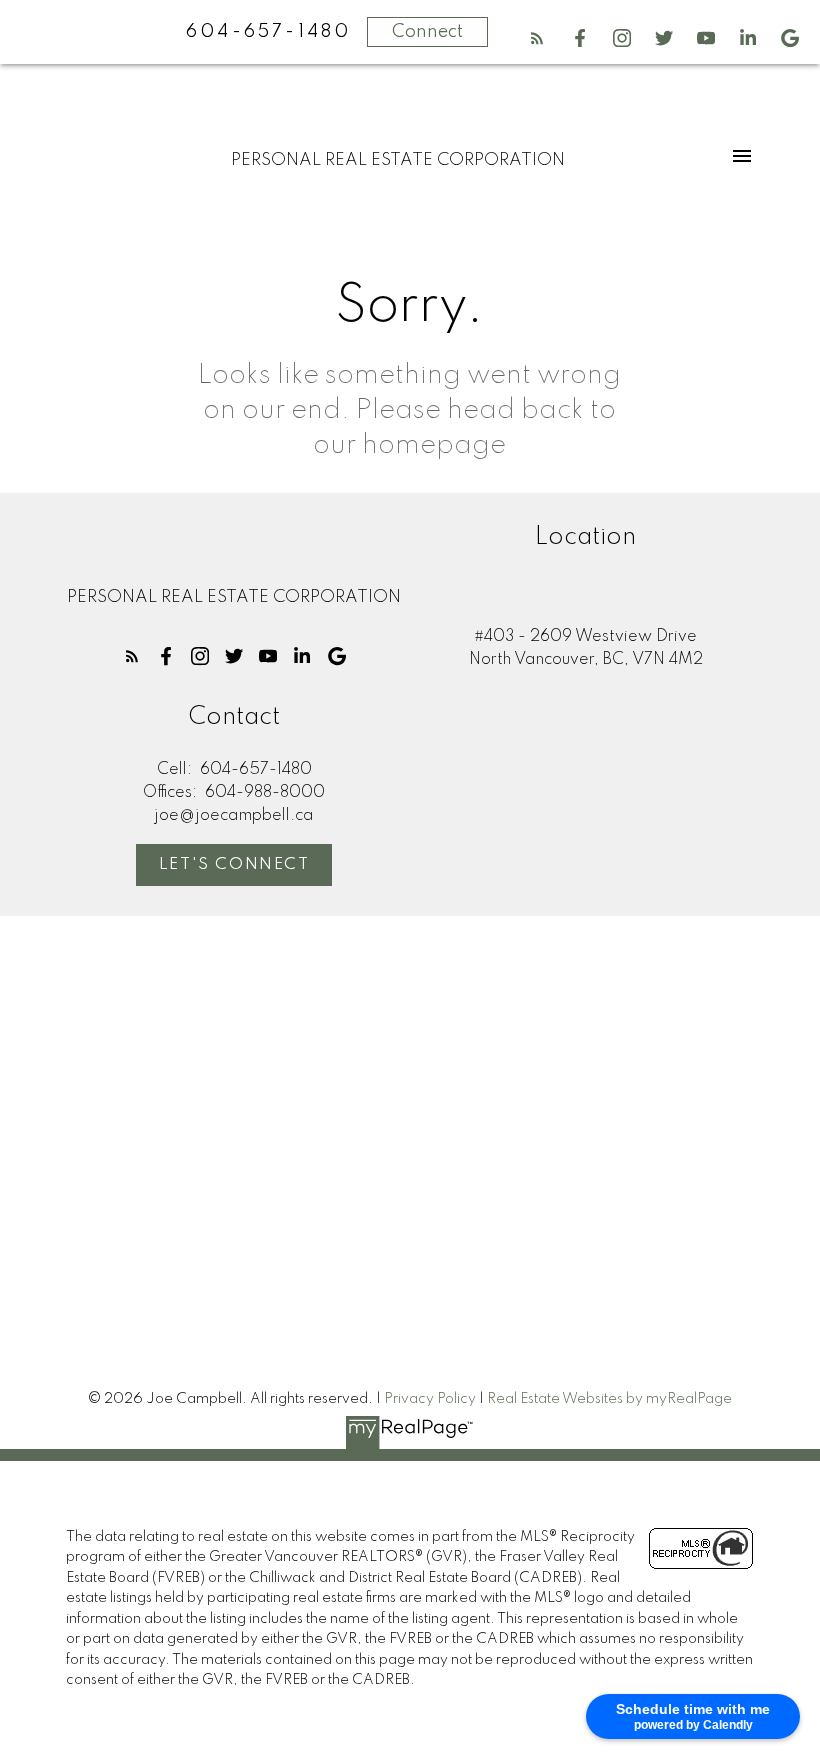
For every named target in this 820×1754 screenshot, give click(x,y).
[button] (537, 38)
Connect (427, 32)
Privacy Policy (430, 1399)
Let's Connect (234, 865)
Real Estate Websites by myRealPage (609, 1399)
